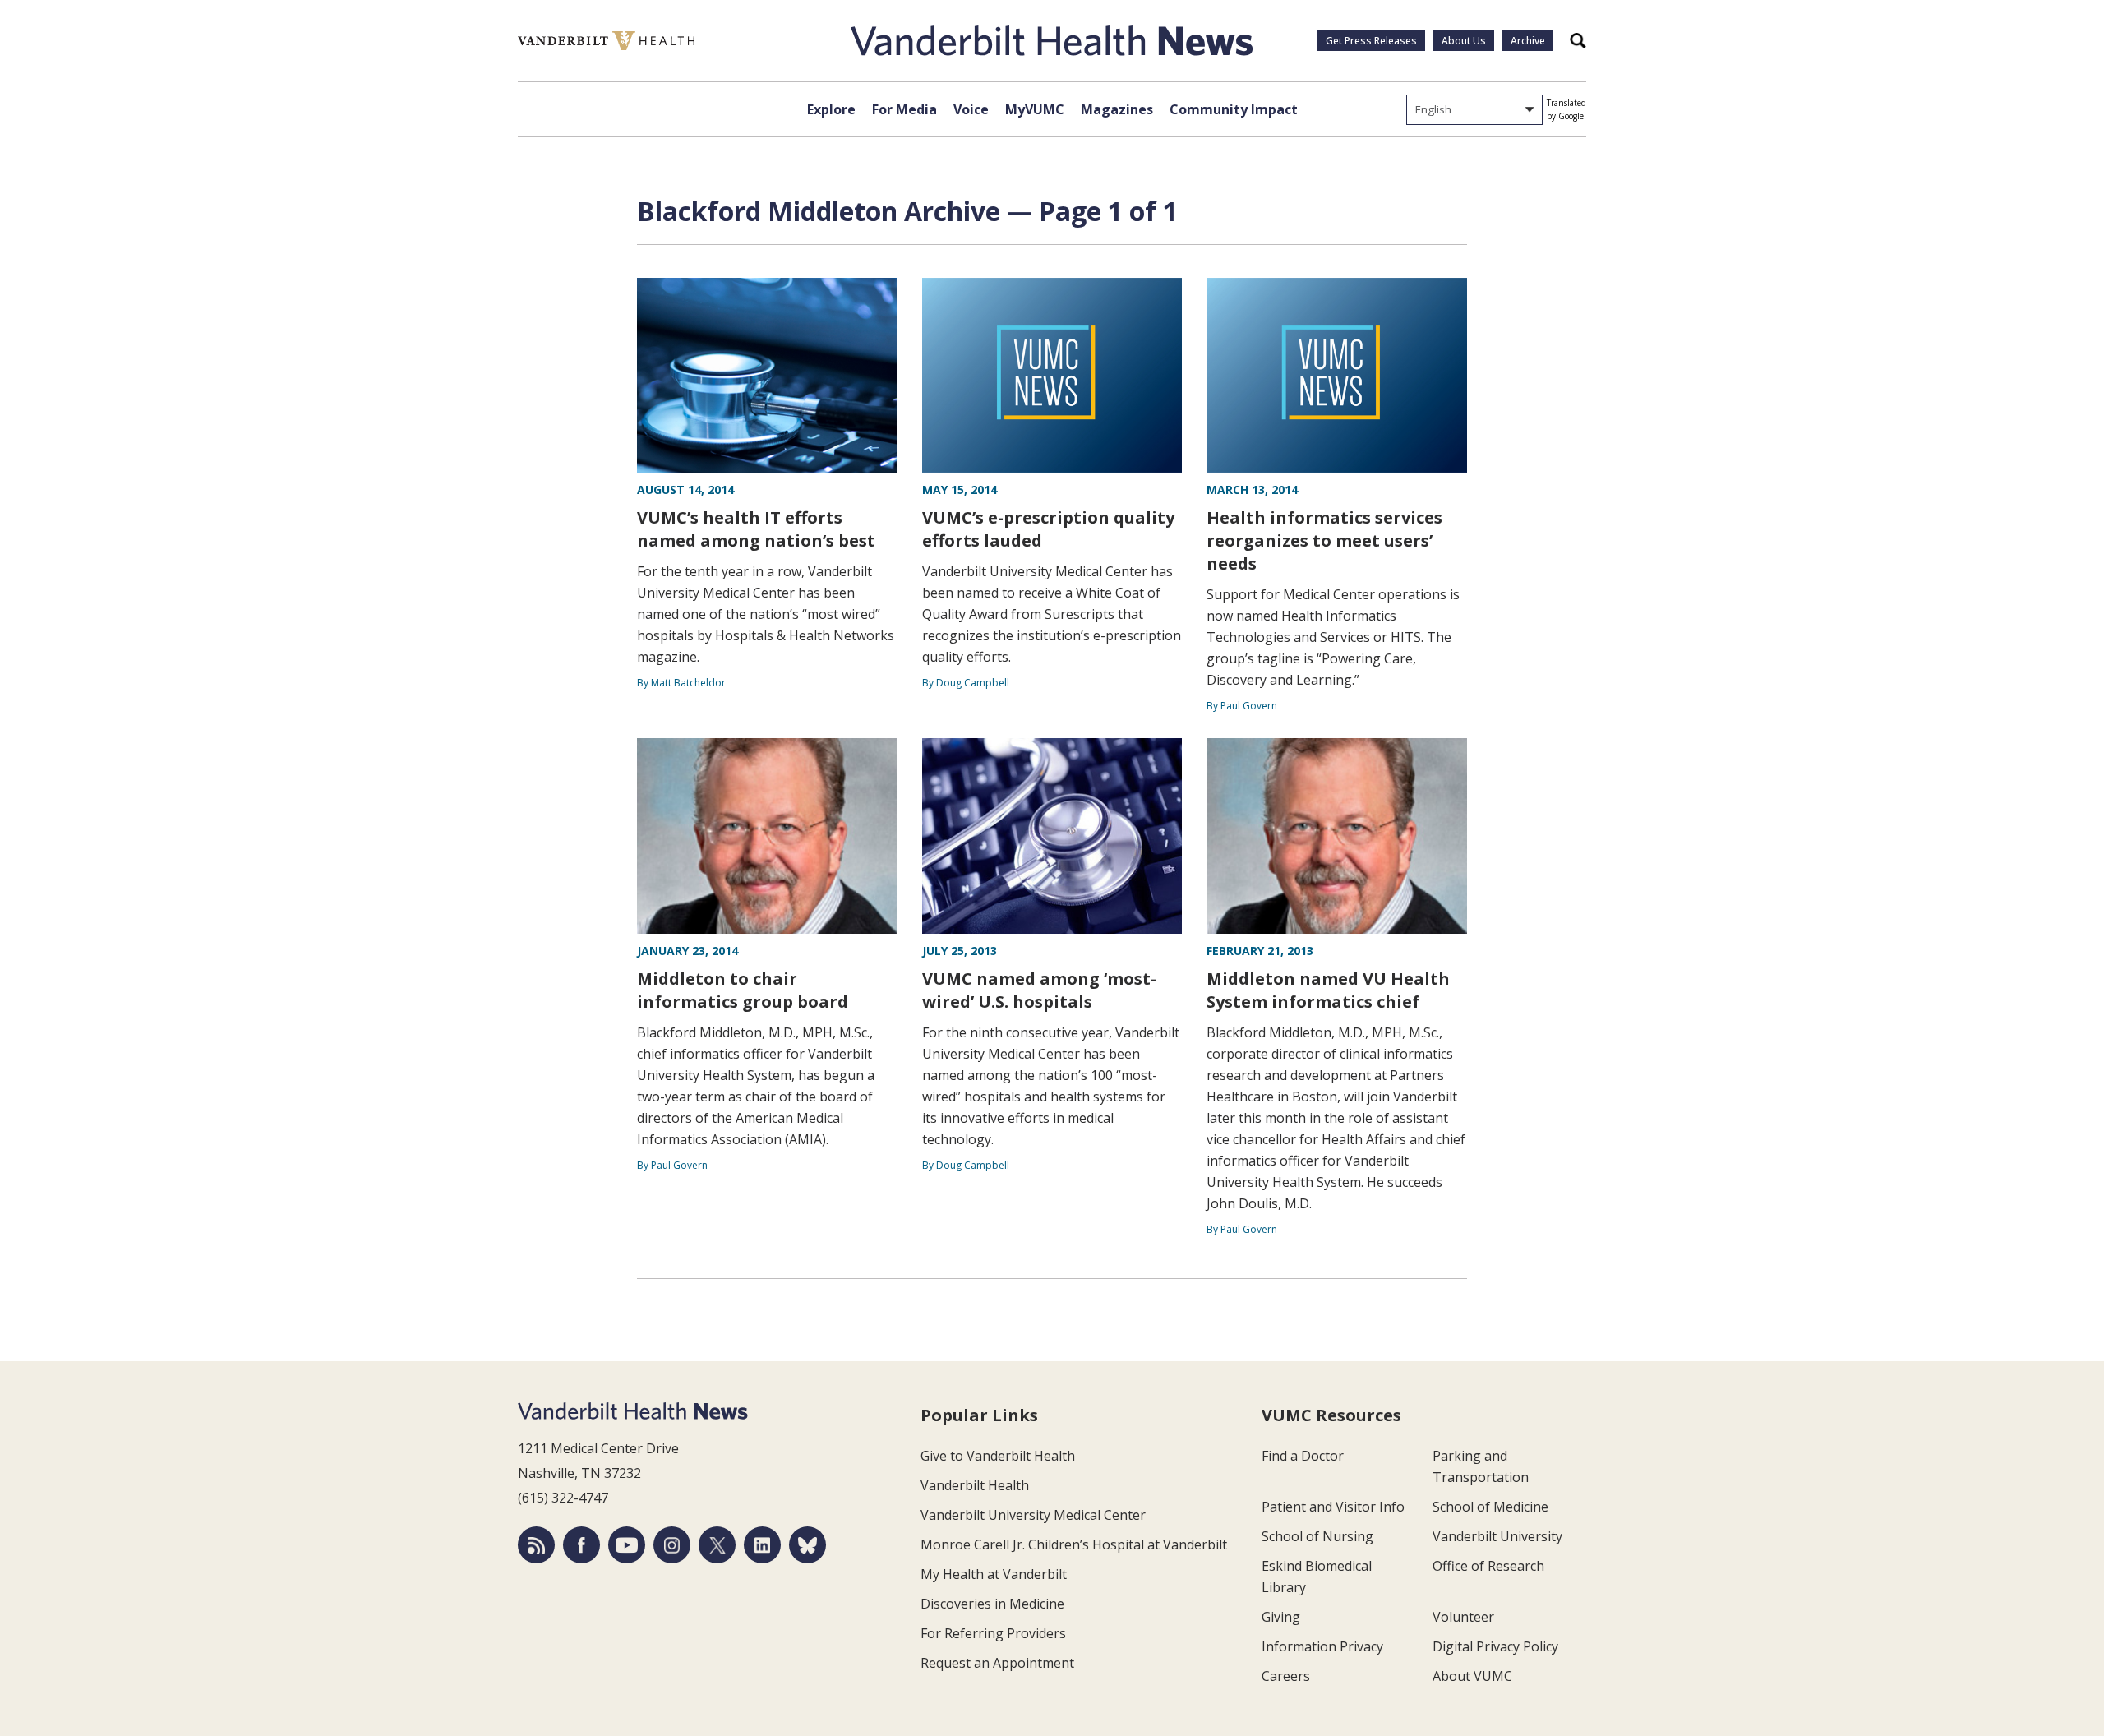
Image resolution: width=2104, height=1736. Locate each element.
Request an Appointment (997, 1663)
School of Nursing (1317, 1536)
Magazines (1117, 109)
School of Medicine (1490, 1507)
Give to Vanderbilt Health (998, 1456)
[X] (717, 1545)
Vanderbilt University (1497, 1536)
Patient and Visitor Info (1333, 1507)
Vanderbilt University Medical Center (1033, 1515)
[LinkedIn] (762, 1545)
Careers (1286, 1676)
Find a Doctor (1303, 1456)
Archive (1528, 41)
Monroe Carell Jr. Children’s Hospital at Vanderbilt (1074, 1544)
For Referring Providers (993, 1633)
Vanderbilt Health (975, 1485)
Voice (971, 109)
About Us (1464, 41)
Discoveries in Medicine (992, 1604)
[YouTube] (627, 1545)
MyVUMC (1035, 109)
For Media (904, 109)
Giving (1281, 1617)
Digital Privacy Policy (1495, 1646)
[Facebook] (581, 1545)
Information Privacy (1322, 1646)
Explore (831, 109)
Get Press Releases (1371, 41)
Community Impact (1234, 109)
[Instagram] (672, 1545)
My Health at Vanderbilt (994, 1574)
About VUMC (1472, 1676)
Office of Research (1488, 1566)
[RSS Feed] (536, 1545)
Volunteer (1463, 1617)
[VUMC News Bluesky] (807, 1545)
